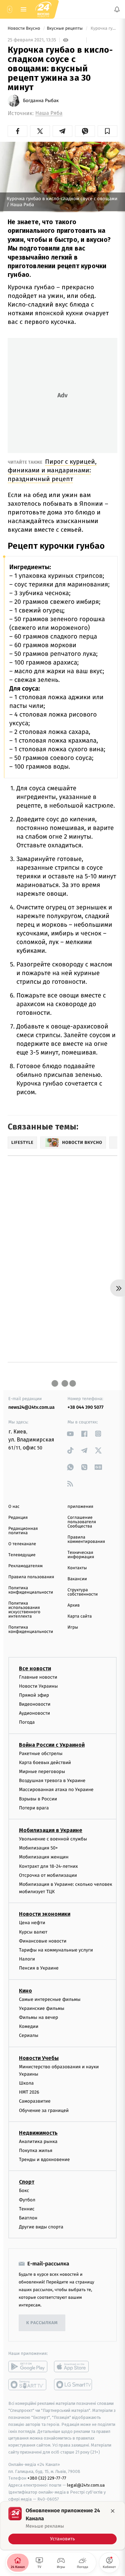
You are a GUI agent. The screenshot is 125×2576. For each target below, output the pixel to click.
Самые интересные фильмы (50, 1999)
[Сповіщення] (117, 9)
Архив (74, 1605)
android (28, 2367)
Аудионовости (34, 1713)
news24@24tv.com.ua (31, 1407)
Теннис (27, 2209)
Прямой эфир (34, 1695)
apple (73, 2367)
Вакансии (77, 1579)
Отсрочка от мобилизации (48, 1875)
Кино (25, 1990)
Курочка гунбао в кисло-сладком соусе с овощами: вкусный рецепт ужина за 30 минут (103, 29)
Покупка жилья (36, 2151)
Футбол (27, 2200)
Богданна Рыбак (41, 101)
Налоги (27, 1959)
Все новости (35, 1668)
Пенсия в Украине (39, 1968)
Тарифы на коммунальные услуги (56, 1950)
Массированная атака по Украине (56, 1790)
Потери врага (34, 1808)
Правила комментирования (86, 1540)
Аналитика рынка (38, 2141)
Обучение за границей (44, 2110)
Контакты (77, 1568)
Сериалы (29, 2035)
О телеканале (22, 1544)
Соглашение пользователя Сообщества (82, 1522)
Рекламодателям (25, 1566)
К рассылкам (42, 2323)
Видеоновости (35, 1704)
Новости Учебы (39, 2058)
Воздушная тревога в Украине (52, 1781)
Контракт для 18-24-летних (48, 1866)
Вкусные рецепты (65, 29)
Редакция (18, 1518)
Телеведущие (22, 1555)
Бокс (24, 2191)
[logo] (43, 9)
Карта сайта (80, 1616)
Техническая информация (81, 1555)
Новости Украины (38, 1686)
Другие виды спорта (41, 2227)
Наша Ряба (49, 113)
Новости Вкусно (24, 29)
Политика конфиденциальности (31, 1590)
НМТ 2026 (29, 2092)
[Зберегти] (107, 131)
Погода (27, 1722)
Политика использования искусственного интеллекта (24, 1610)
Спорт (27, 2182)
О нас (14, 1507)
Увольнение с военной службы (53, 1839)
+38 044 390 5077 (86, 1407)
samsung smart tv (73, 2385)
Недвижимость (38, 2133)
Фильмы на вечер (38, 2017)
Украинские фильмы (42, 2008)
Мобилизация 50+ (38, 1848)
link (70, 1434)
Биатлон (28, 2218)
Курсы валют (33, 1932)
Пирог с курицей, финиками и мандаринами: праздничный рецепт (52, 470)
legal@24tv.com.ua (86, 2485)
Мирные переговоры (42, 1772)
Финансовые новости (43, 1941)
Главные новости (38, 1677)
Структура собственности (83, 1592)
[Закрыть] (113, 2511)
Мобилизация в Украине (51, 1830)
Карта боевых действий (45, 1763)
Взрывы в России (38, 1799)
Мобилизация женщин (44, 1857)
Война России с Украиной (52, 1745)
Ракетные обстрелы (41, 1753)
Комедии (29, 2026)
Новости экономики (45, 1914)
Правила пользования (31, 1577)
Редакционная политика (23, 1531)
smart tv (28, 2385)
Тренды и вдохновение (44, 2160)
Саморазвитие (35, 2101)
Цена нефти (32, 1923)
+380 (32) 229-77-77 (47, 2478)
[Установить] (62, 2526)
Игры (73, 1627)
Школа (26, 2083)
